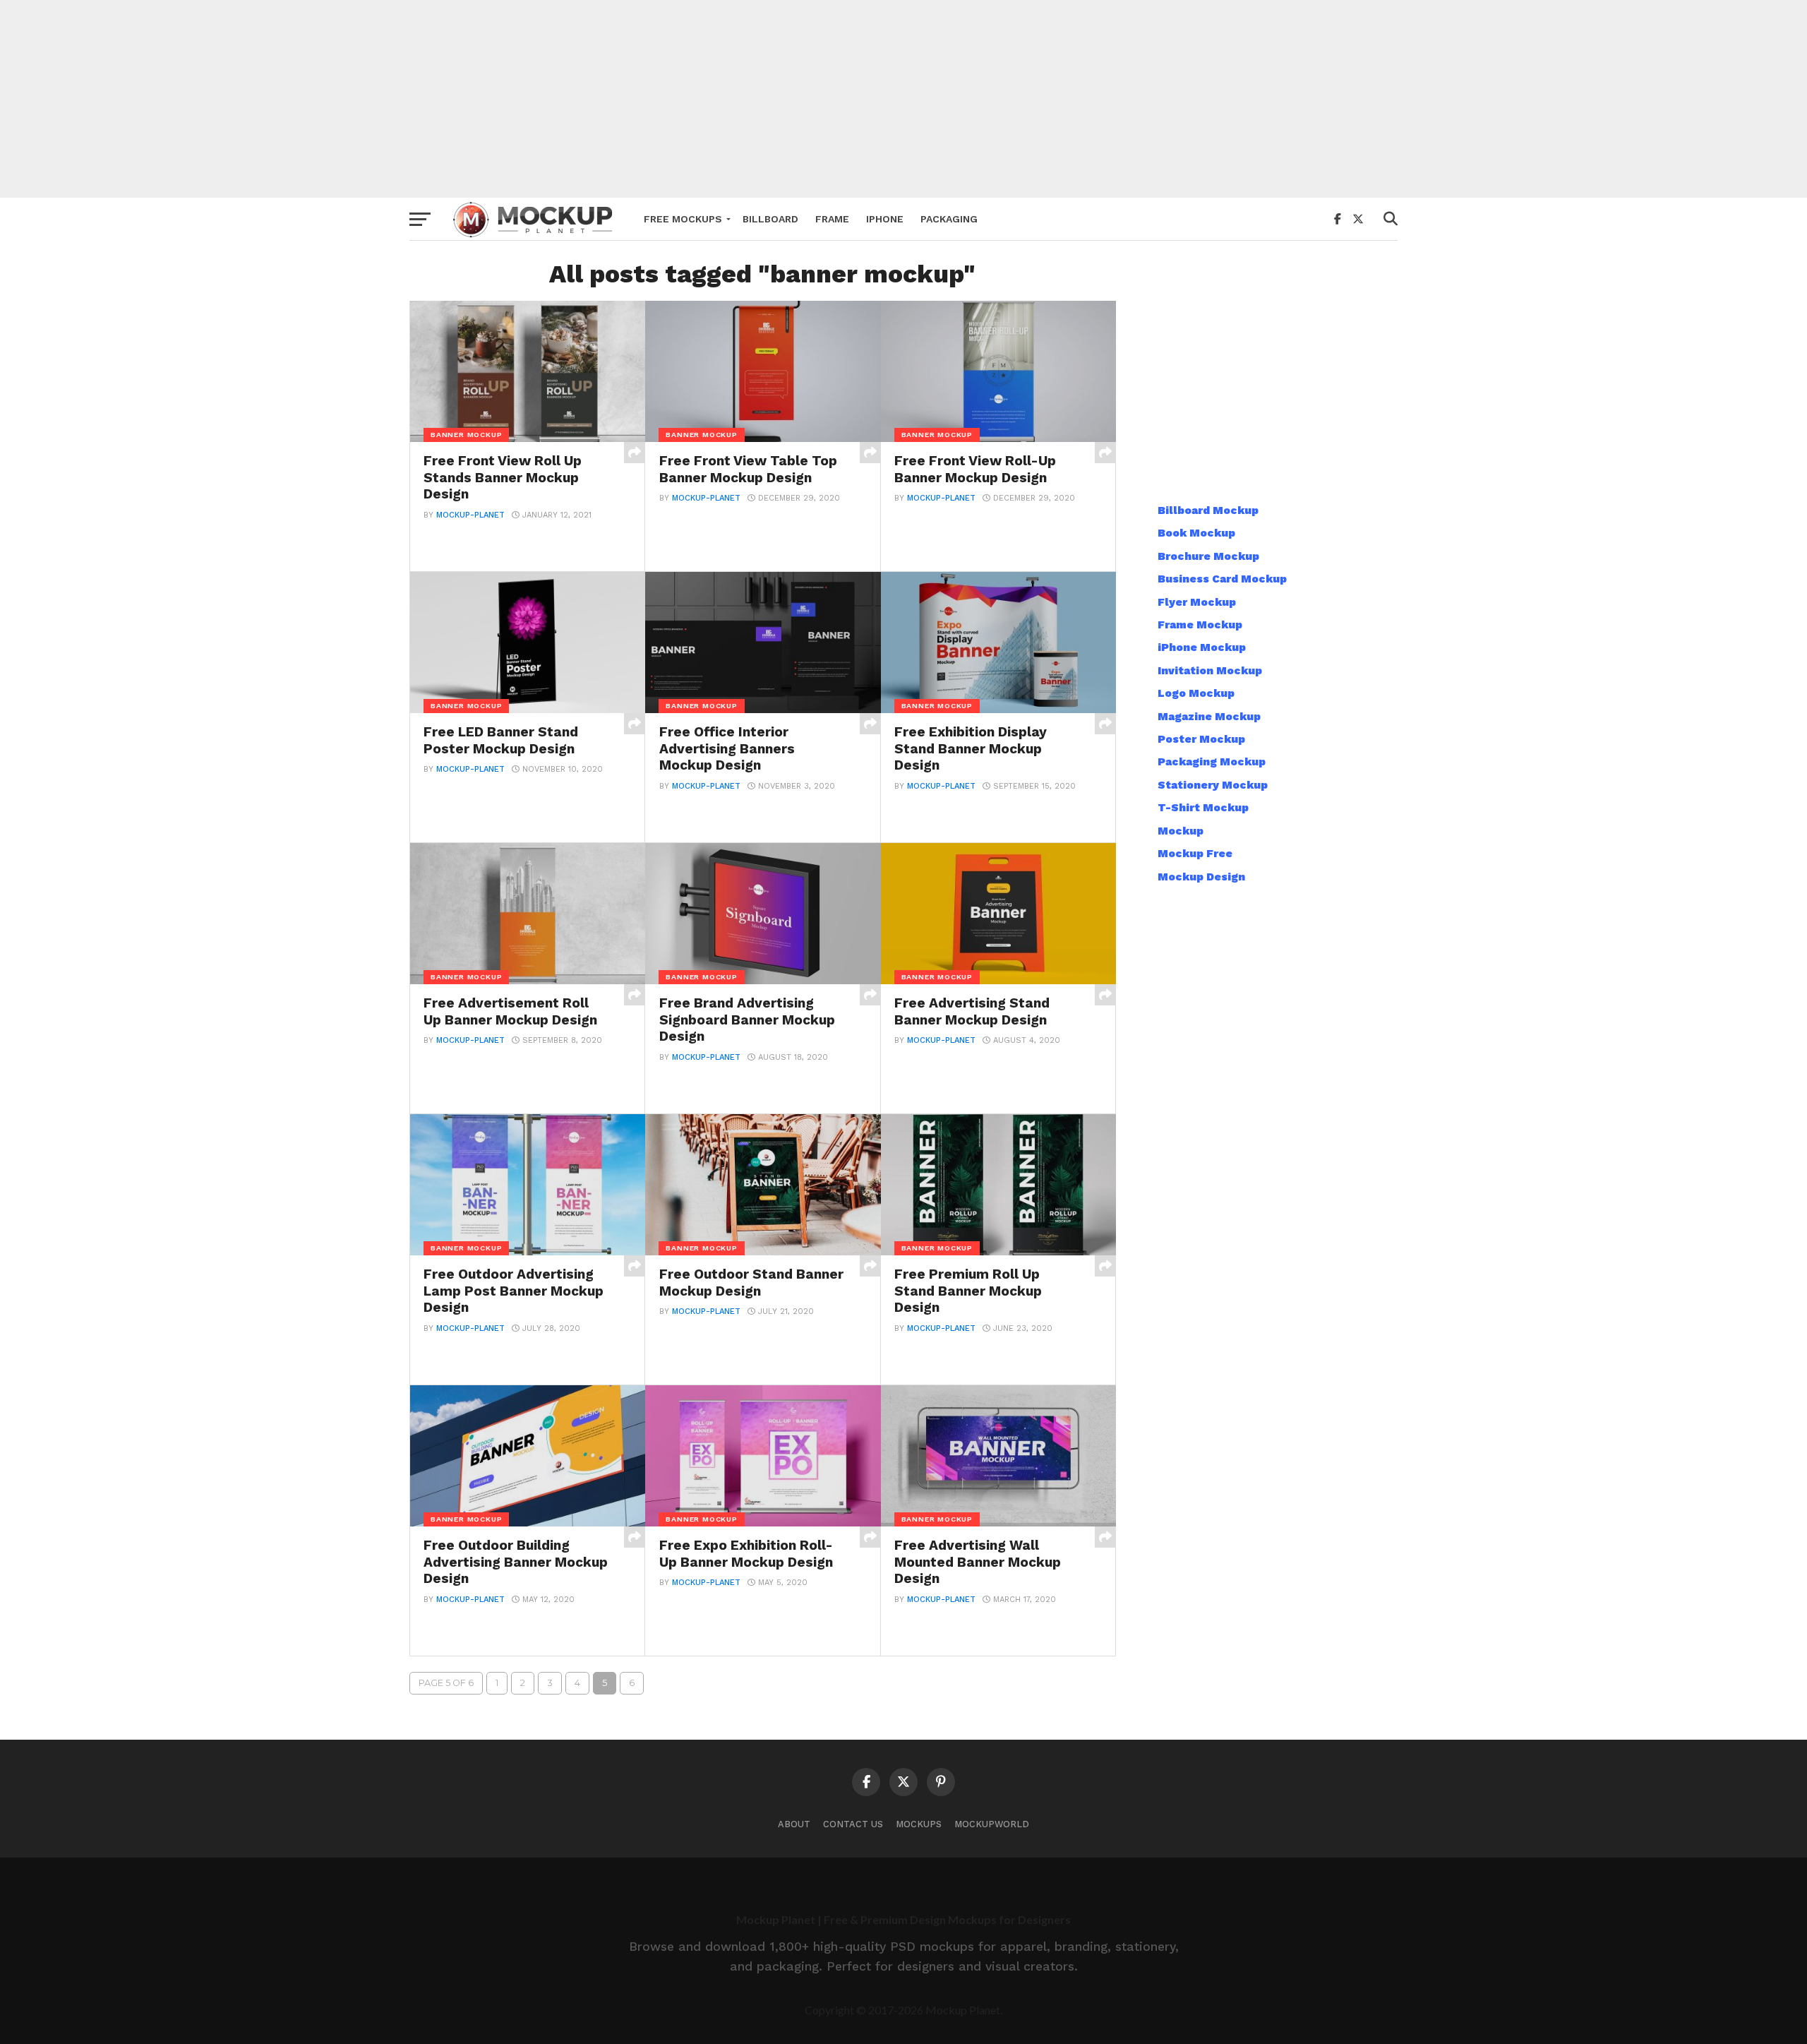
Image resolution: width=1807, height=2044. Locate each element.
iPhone (885, 219)
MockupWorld (992, 1824)
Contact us (853, 1824)
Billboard (770, 219)
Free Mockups (683, 219)
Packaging (949, 219)
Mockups (919, 1824)
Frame (832, 219)
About (794, 1824)
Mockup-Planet (470, 515)
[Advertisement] (903, 99)
